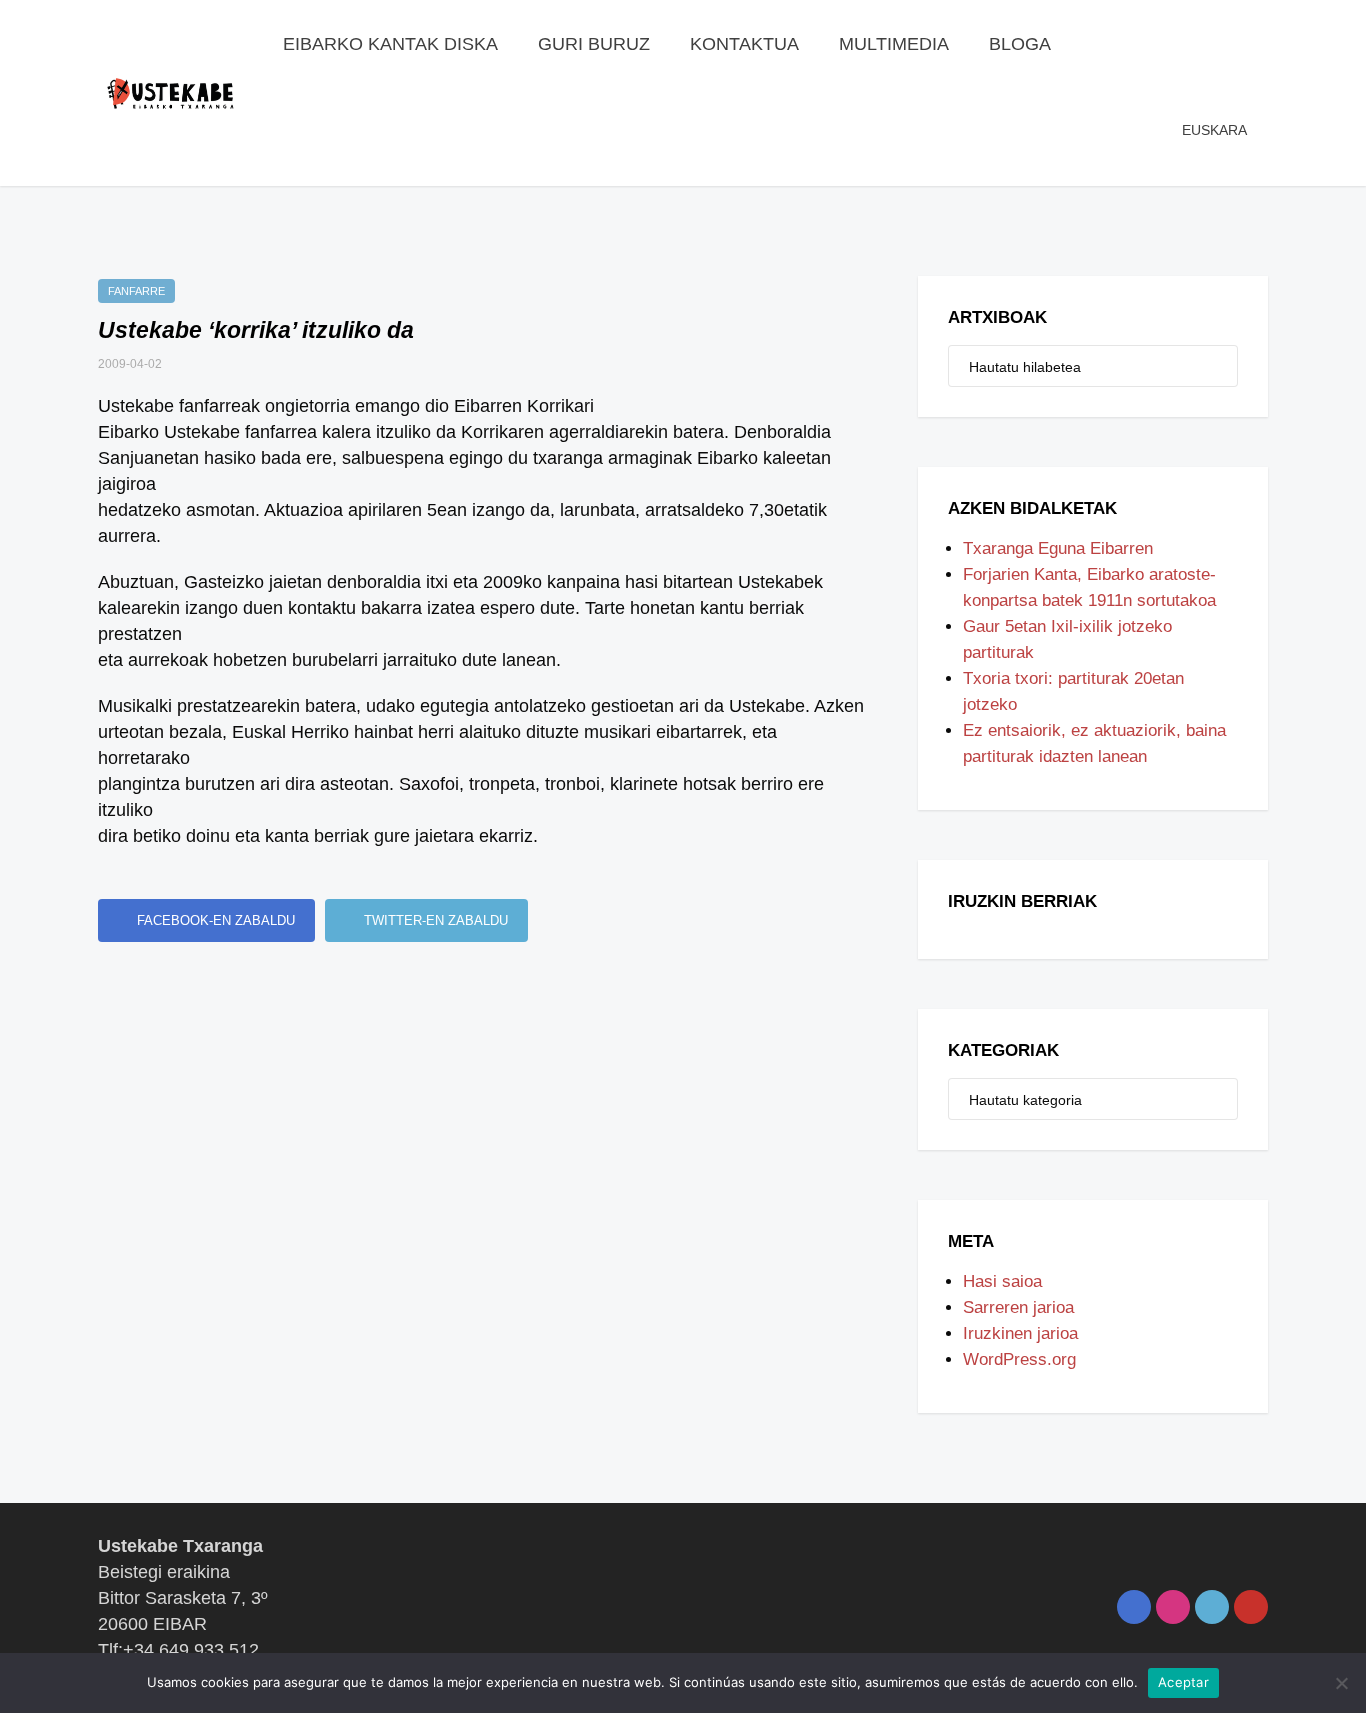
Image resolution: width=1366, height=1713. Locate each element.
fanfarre (136, 291)
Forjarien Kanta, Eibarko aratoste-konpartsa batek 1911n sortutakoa (1089, 587)
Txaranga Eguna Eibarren (1058, 548)
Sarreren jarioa (1018, 1307)
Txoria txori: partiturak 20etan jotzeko (1073, 691)
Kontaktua (744, 44)
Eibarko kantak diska (390, 44)
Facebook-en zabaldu (214, 920)
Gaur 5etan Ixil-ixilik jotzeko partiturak (1067, 639)
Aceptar (1183, 1682)
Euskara (1214, 130)
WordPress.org (1019, 1359)
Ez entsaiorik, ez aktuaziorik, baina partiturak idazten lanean (1094, 743)
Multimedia (894, 44)
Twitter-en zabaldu (434, 920)
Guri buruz (594, 44)
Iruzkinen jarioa (1020, 1333)
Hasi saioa (1002, 1281)
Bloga (1020, 44)
